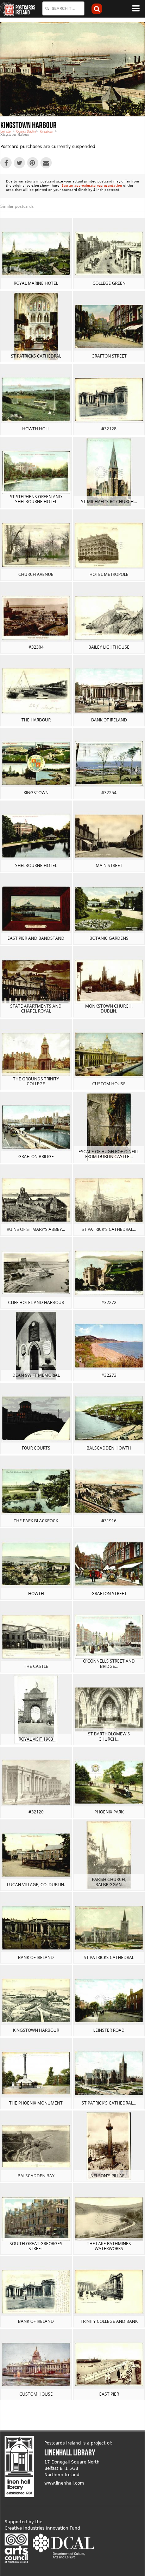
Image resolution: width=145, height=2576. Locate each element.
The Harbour (36, 720)
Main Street (109, 865)
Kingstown (47, 131)
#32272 (109, 1302)
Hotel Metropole (109, 574)
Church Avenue (36, 574)
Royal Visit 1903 (36, 1739)
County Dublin (26, 131)
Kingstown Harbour (36, 2030)
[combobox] (63, 8)
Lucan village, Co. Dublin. (36, 1885)
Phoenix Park (109, 1812)
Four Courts (36, 1448)
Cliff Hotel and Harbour (36, 1302)
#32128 (109, 429)
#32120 (36, 1812)
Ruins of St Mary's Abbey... (36, 1229)
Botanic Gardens (109, 938)
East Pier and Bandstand (36, 938)
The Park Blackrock (36, 1521)
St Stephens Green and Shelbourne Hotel (36, 499)
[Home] (7, 9)
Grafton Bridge (36, 1157)
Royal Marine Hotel (36, 283)
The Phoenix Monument (36, 2103)
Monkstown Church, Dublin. (109, 1008)
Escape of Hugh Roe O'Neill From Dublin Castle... (109, 1154)
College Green (109, 283)
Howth (36, 1594)
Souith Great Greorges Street (36, 2246)
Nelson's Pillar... (109, 2176)
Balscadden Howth (109, 1448)
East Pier (109, 2394)
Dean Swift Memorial (36, 1375)
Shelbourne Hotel (36, 865)
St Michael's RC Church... (109, 502)
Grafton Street (109, 356)
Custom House (109, 1084)
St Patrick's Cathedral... (109, 1229)
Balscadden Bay (36, 2176)
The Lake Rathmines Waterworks (109, 2246)
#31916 (109, 1521)
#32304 (36, 647)
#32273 (109, 1375)
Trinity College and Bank (109, 2321)
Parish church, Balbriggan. (109, 1882)
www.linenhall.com (64, 2483)
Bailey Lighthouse (109, 647)
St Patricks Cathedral (36, 356)
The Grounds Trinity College (36, 1081)
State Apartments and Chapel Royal (36, 1008)
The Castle (36, 1666)
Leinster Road (109, 2030)
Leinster (6, 131)
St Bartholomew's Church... (109, 1736)
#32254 (109, 793)
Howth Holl (36, 429)
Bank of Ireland (109, 720)
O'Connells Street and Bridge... (109, 1663)
